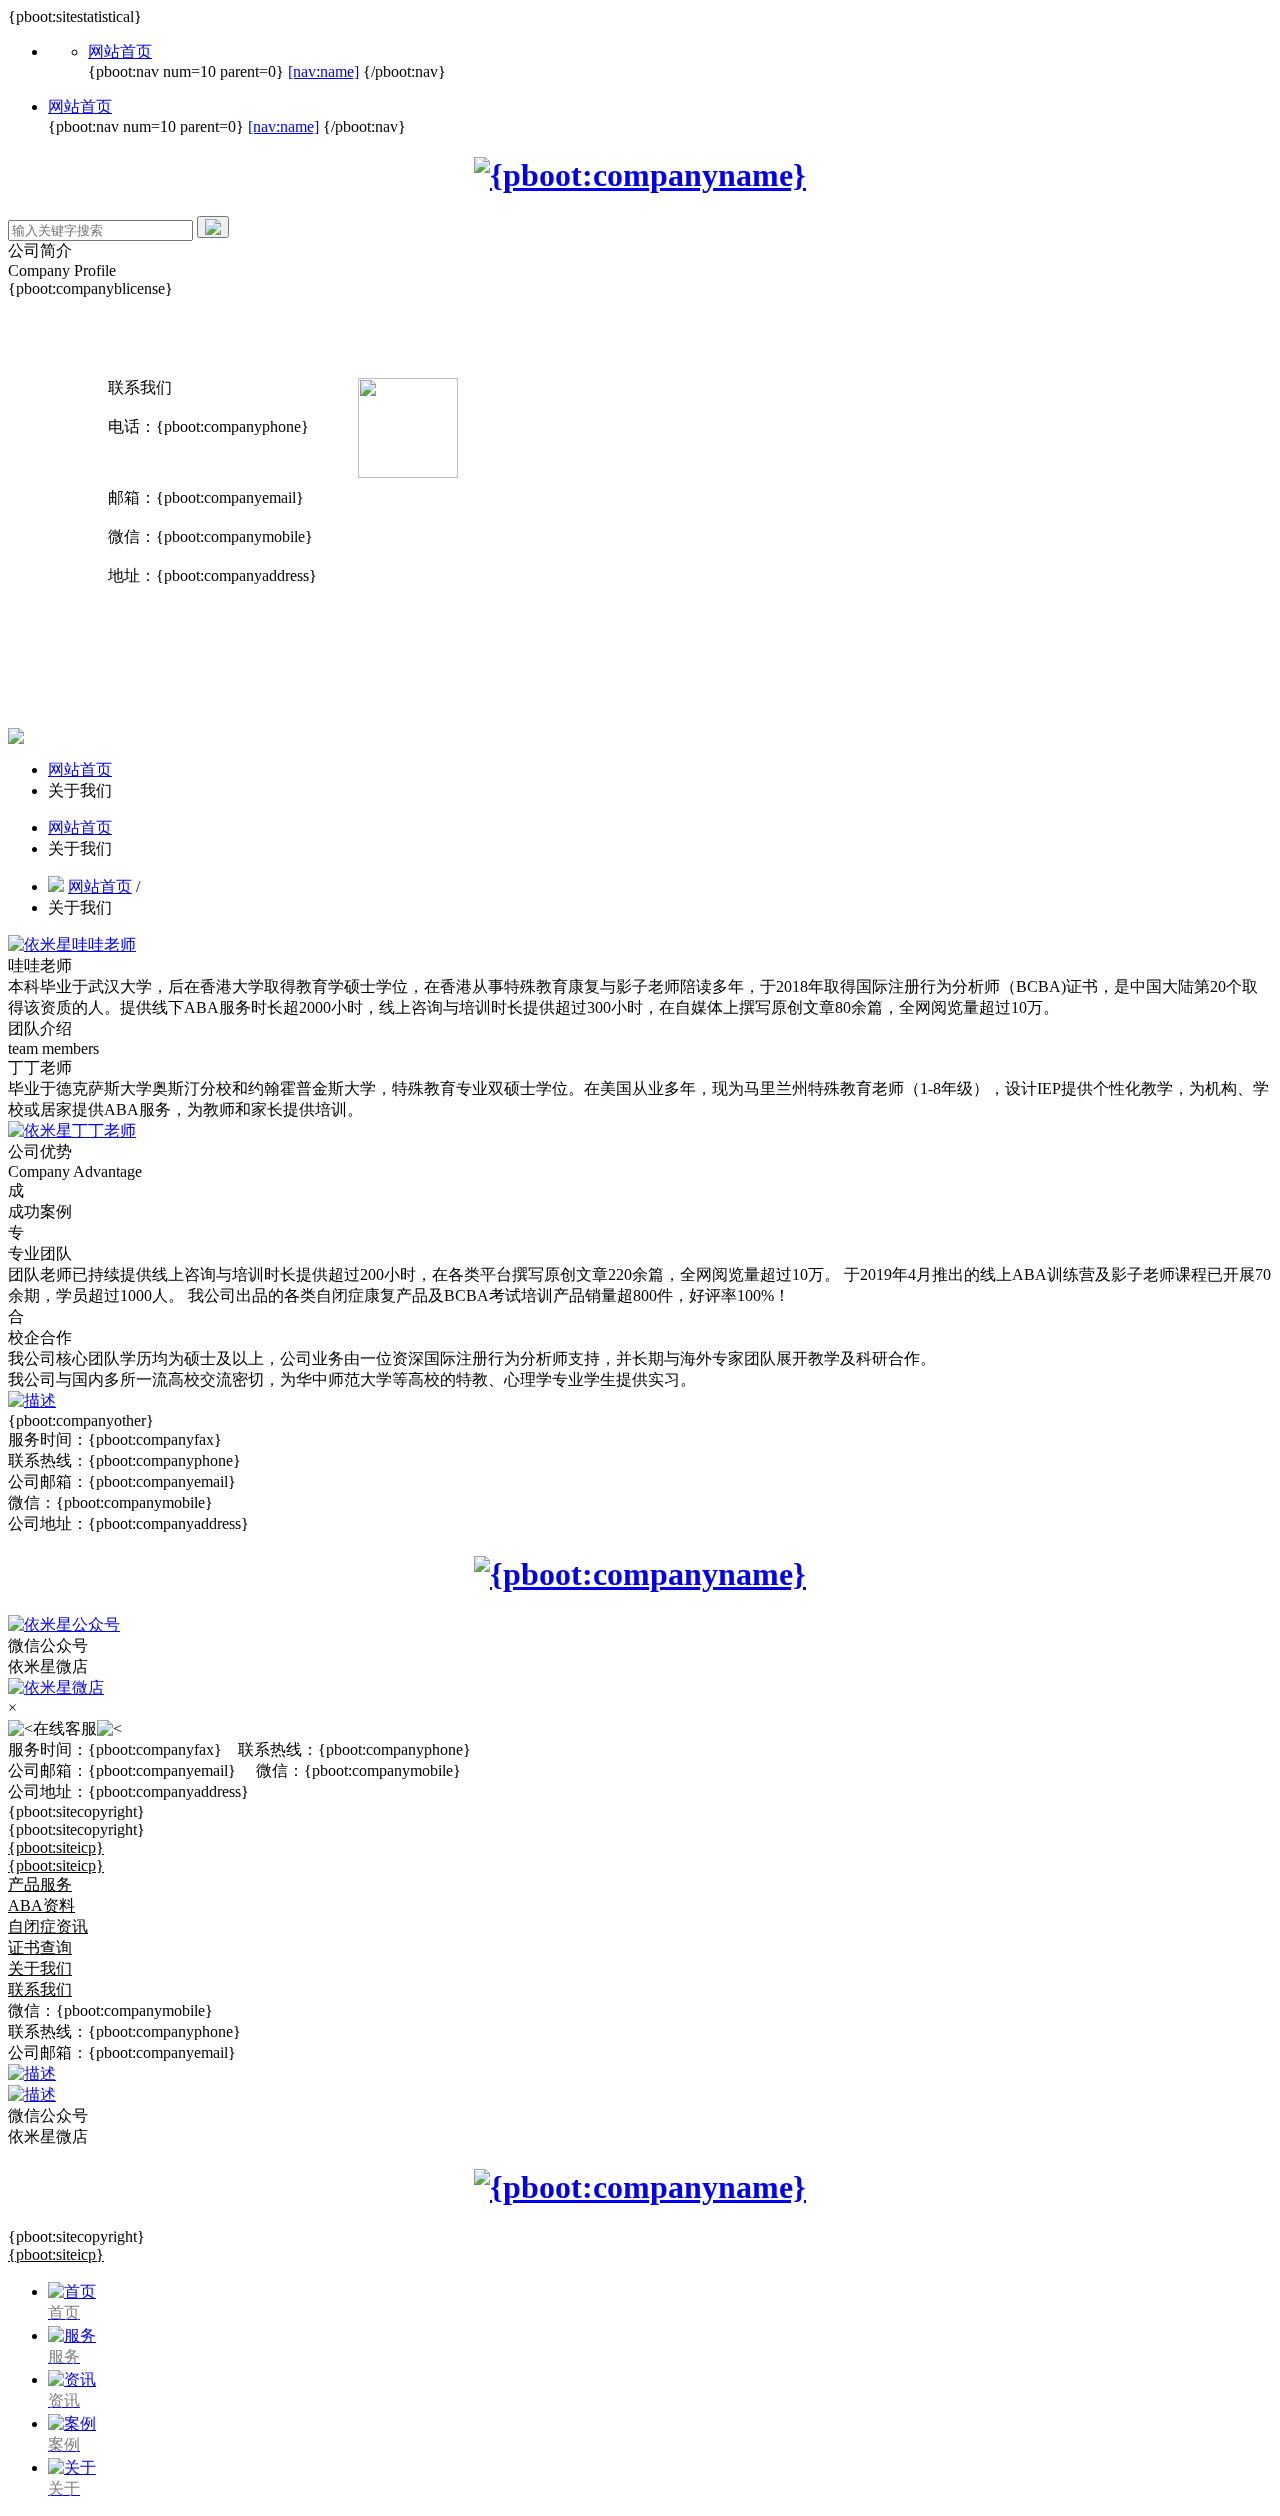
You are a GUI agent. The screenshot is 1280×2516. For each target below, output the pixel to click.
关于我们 (40, 1968)
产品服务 (40, 1884)
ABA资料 (41, 1905)
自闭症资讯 (48, 1926)
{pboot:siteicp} (56, 1847)
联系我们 (40, 1989)
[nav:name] (323, 71)
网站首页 (120, 51)
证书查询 (40, 1947)
